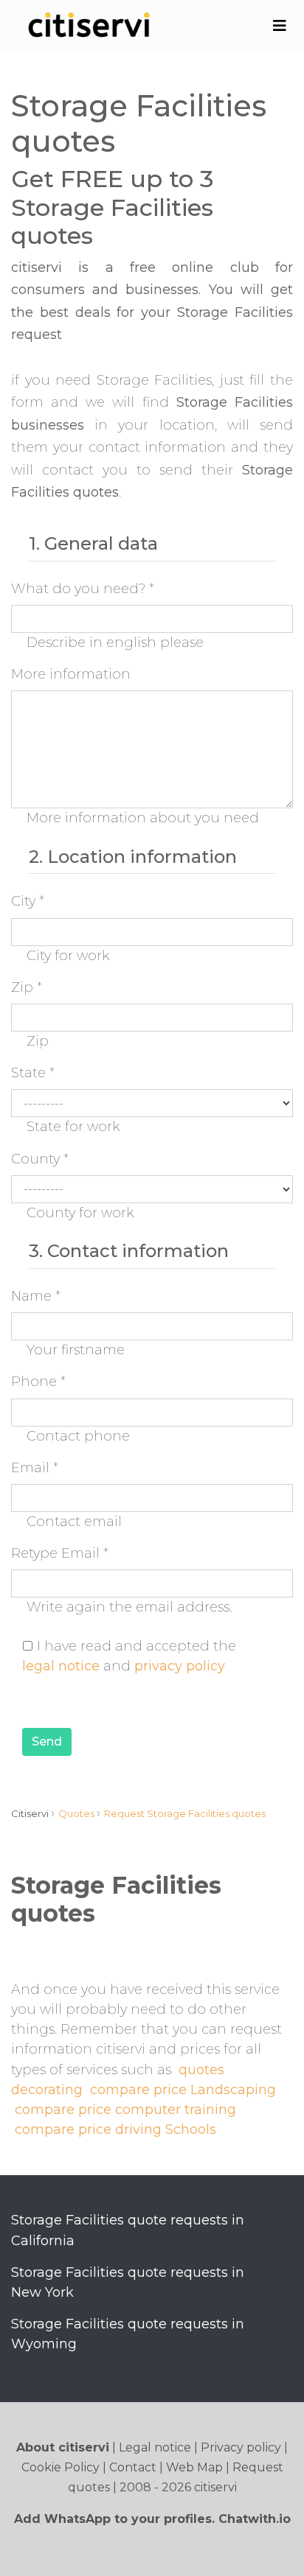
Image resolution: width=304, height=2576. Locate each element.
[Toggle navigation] (279, 26)
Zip (27, 987)
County (40, 1159)
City (28, 901)
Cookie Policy (61, 2467)
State (33, 1073)
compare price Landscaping (183, 2090)
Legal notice (155, 2447)
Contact (133, 2467)
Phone (38, 1382)
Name (36, 1296)
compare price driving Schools (115, 2129)
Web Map (194, 2467)
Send (47, 1742)
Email (35, 1468)
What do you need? (83, 589)
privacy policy (180, 1666)
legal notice (61, 1666)
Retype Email (60, 1553)
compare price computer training (125, 2110)
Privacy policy (241, 2447)
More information (71, 674)
